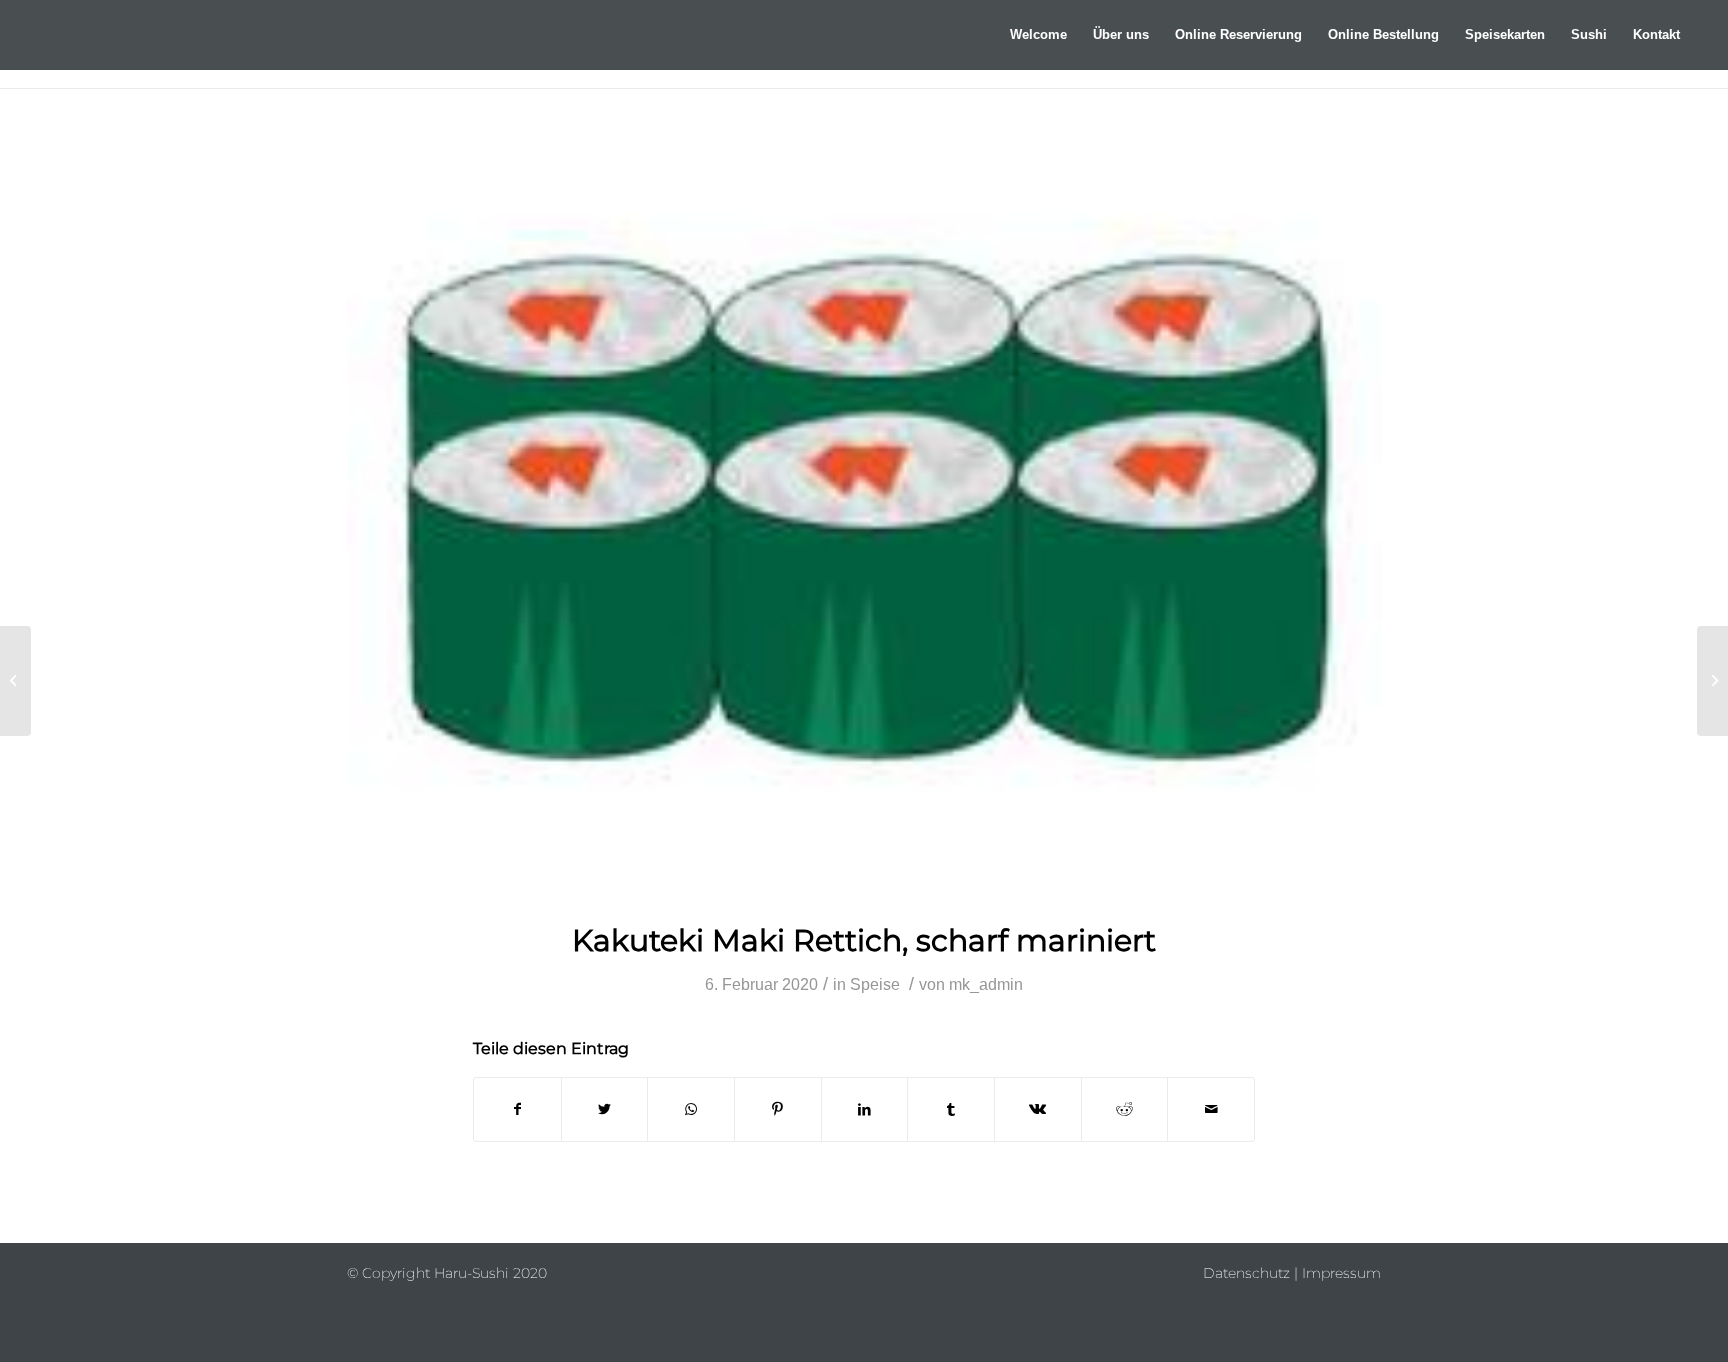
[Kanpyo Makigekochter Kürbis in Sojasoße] (15, 681)
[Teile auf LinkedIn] (865, 1109)
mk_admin (986, 984)
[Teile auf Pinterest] (778, 1109)
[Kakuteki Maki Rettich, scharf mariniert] (864, 517)
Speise (875, 984)
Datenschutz (1246, 1273)
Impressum (1341, 1273)
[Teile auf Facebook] (517, 1109)
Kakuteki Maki (864, 940)
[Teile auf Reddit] (1125, 1109)
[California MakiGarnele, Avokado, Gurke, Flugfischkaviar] (1712, 681)
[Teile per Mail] (1211, 1109)
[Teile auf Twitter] (605, 1109)
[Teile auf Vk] (1038, 1109)
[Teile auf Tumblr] (951, 1109)
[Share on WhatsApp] (691, 1109)
